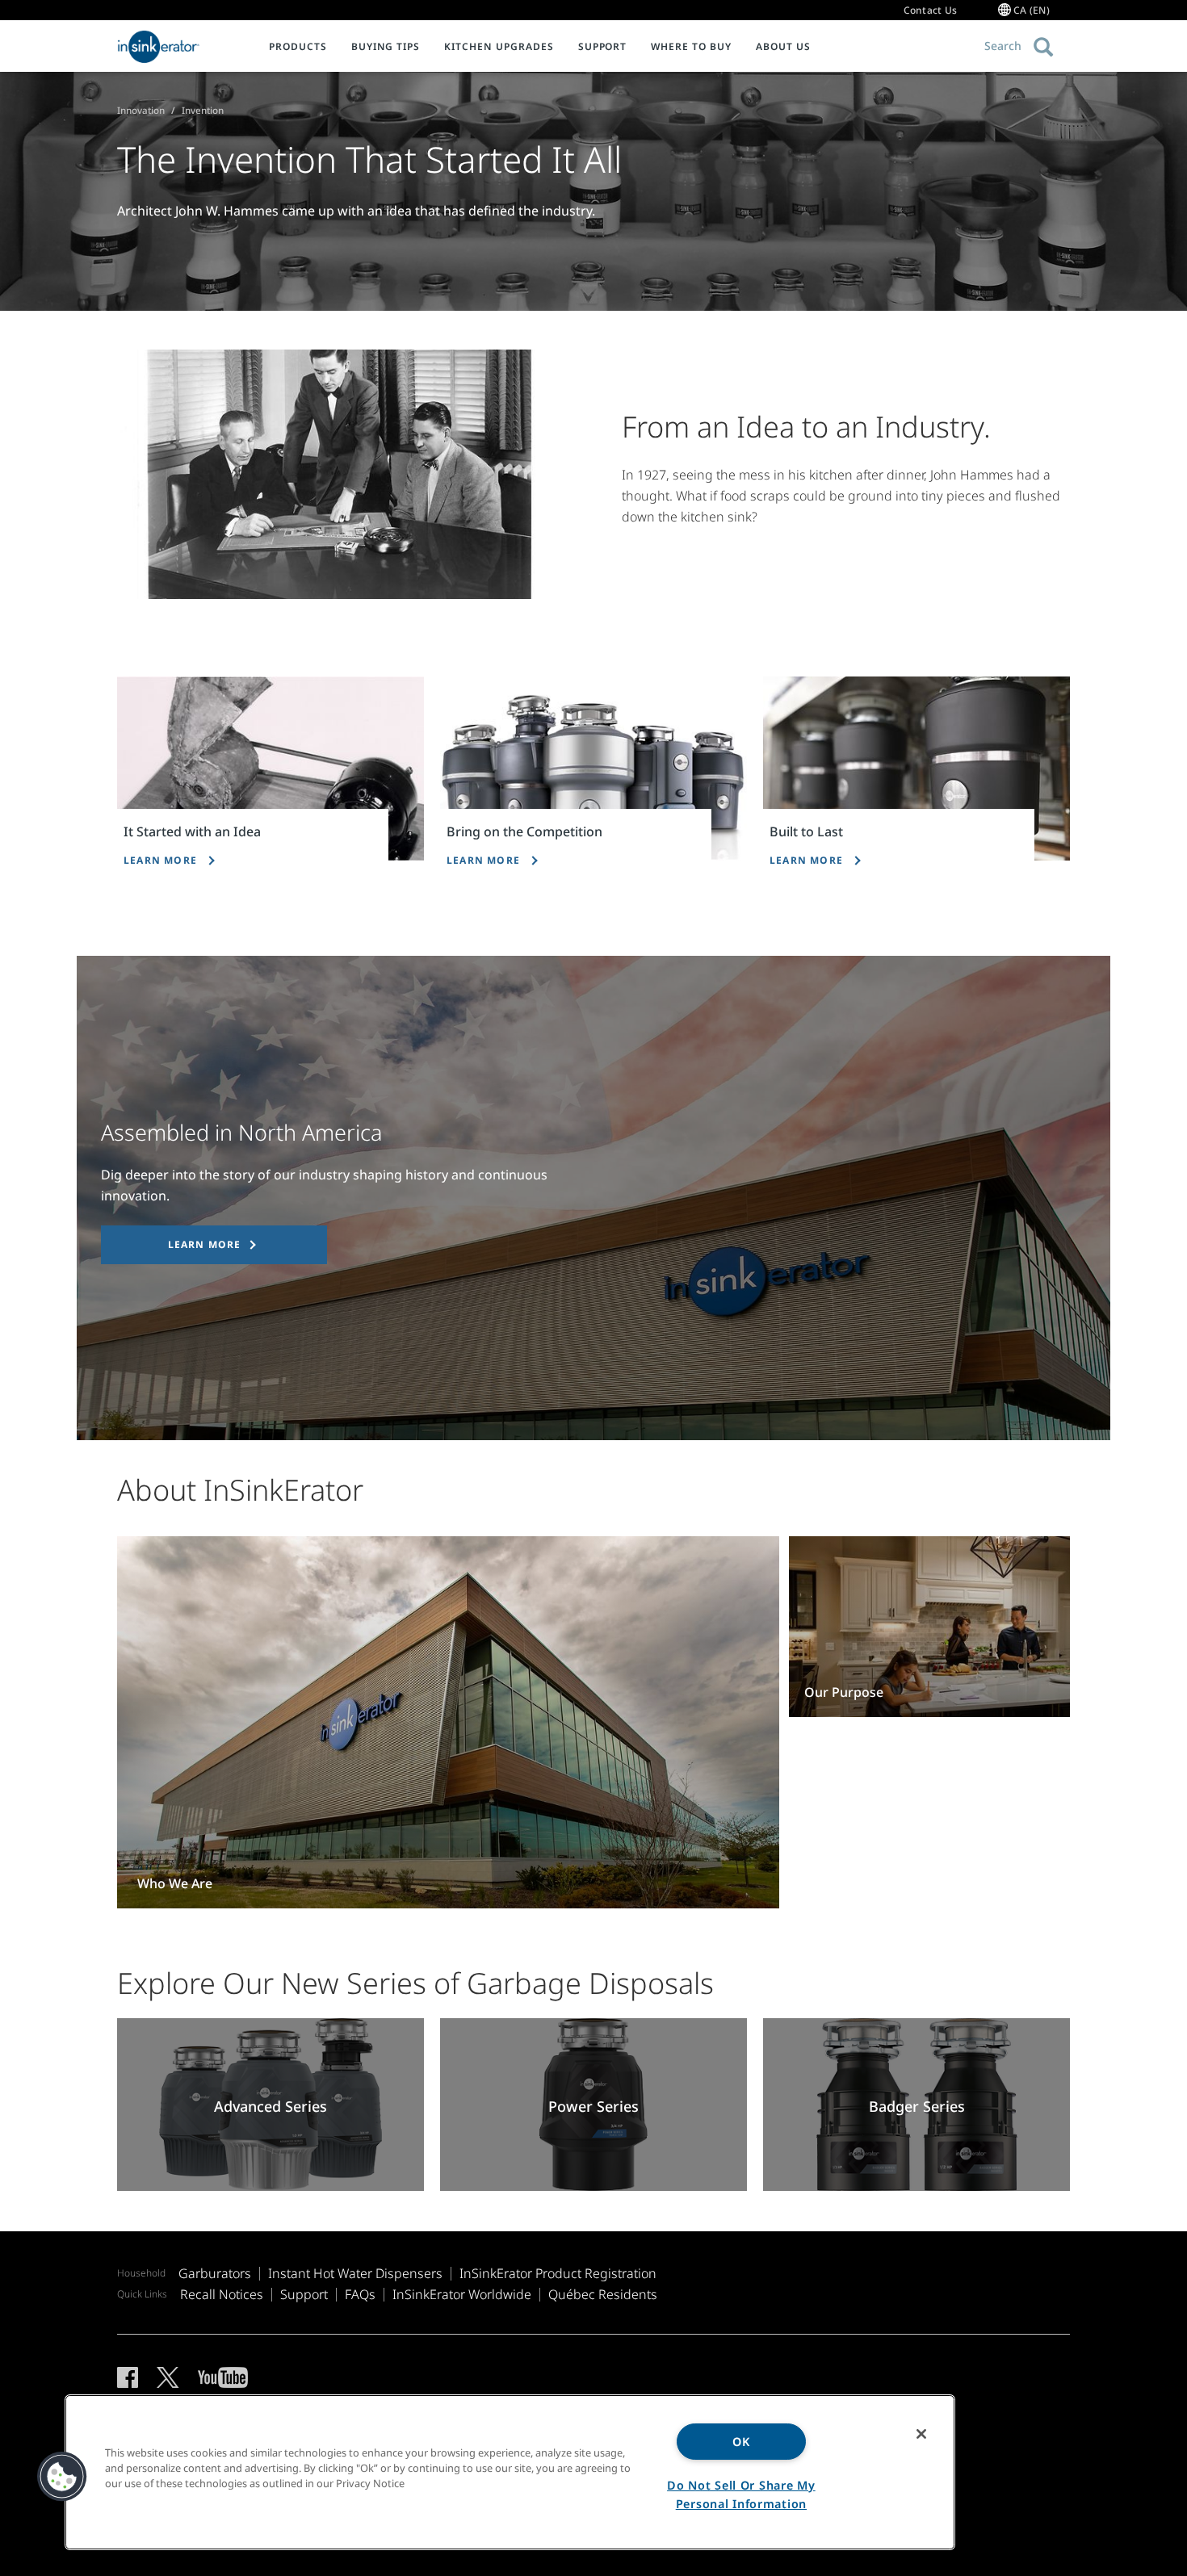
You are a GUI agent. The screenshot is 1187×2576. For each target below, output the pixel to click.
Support (304, 2294)
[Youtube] (223, 2377)
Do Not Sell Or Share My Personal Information (741, 2494)
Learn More (205, 1244)
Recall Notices (222, 2294)
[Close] (921, 2434)
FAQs (360, 2294)
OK (741, 2442)
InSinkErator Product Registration (558, 2273)
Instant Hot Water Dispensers (355, 2273)
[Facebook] (128, 2377)
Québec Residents (603, 2294)
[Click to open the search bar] (1044, 47)
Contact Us (931, 10)
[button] (62, 2477)
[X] (168, 2377)
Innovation (141, 110)
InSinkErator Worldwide (462, 2294)
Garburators (215, 2273)
